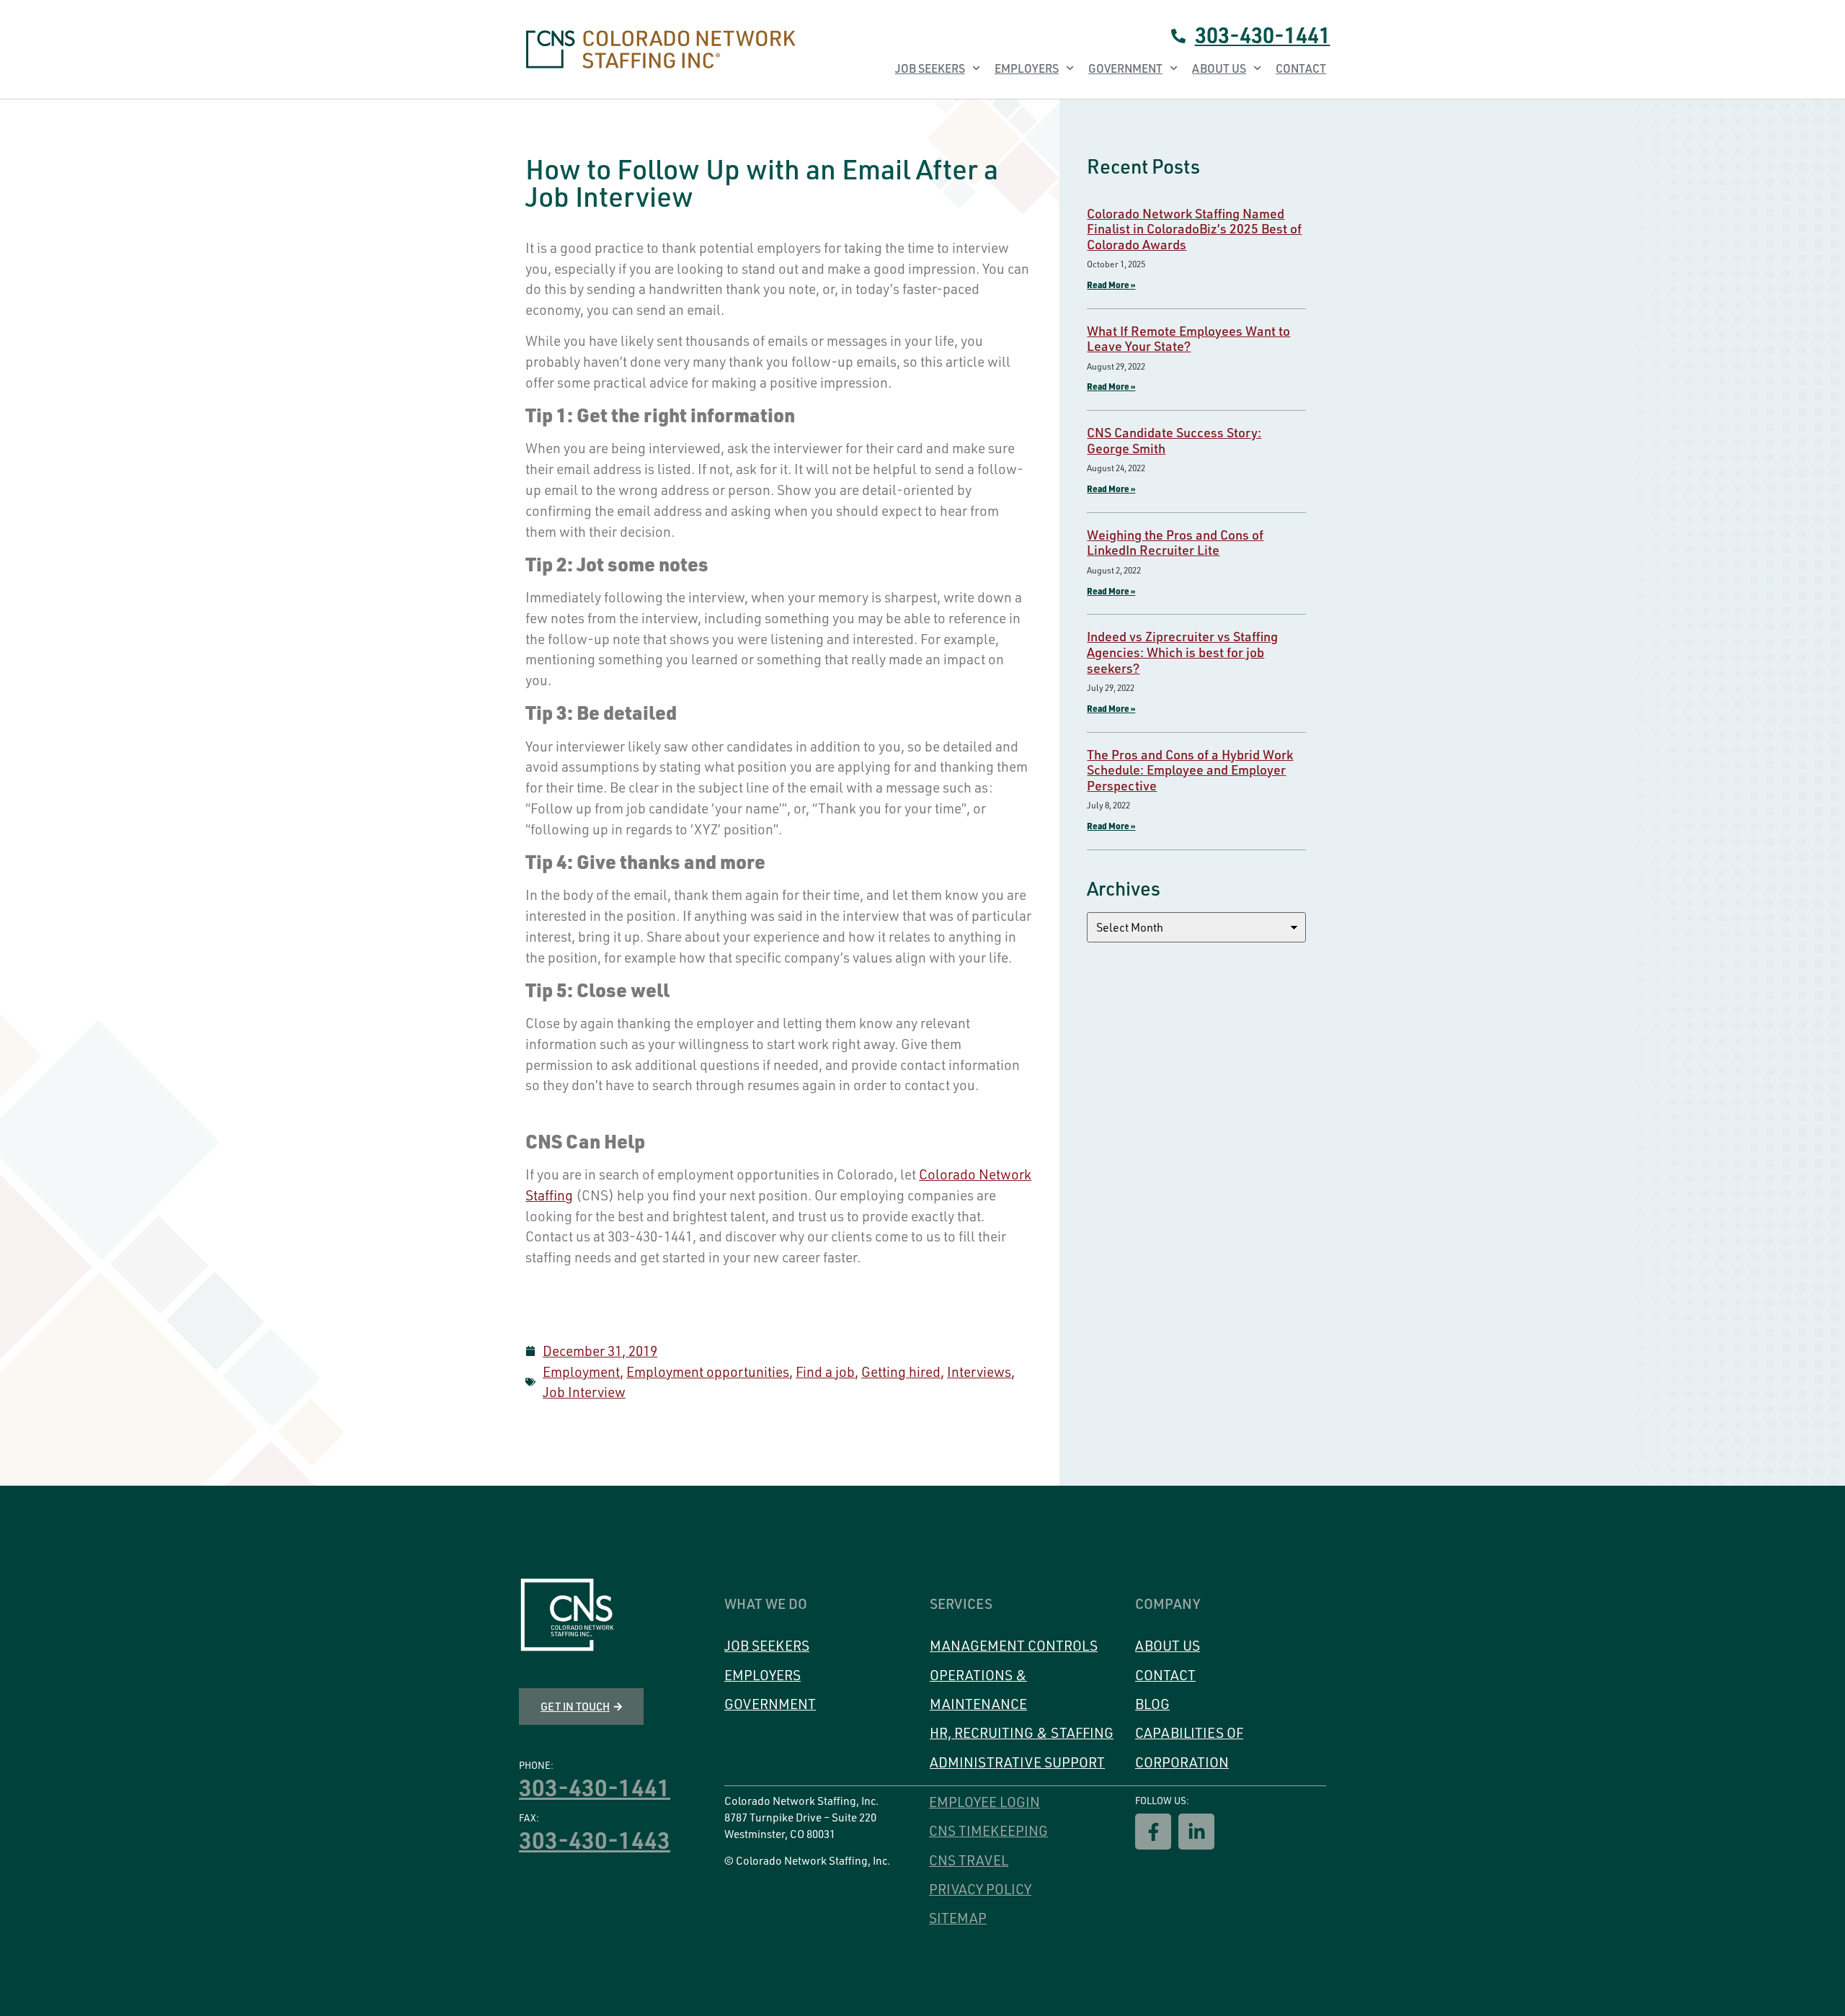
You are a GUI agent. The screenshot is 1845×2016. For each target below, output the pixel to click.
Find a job (825, 1372)
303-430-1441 (1263, 35)
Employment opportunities (708, 1372)
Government (1125, 68)
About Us (1219, 68)
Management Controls (1014, 1646)
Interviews (979, 1372)
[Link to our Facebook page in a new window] (1153, 1832)
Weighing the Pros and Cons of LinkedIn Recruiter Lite (1175, 543)
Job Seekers (930, 68)
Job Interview (584, 1392)
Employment (581, 1372)
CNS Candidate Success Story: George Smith (1174, 440)
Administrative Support (1017, 1762)
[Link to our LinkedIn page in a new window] (1196, 1832)
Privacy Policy (980, 1889)
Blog (1152, 1704)
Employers (1027, 68)
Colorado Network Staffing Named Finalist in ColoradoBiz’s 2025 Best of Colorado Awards (1194, 229)
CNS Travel (969, 1860)
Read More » (1111, 285)
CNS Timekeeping (988, 1831)
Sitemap (958, 1918)
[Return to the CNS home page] (567, 1615)
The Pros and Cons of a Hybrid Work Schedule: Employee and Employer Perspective (1190, 770)
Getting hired (901, 1372)
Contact (1301, 68)
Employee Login (984, 1802)
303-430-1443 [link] (595, 1839)
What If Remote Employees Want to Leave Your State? (1188, 339)
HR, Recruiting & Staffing (1022, 1733)
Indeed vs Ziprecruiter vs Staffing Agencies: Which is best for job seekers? (1182, 652)
